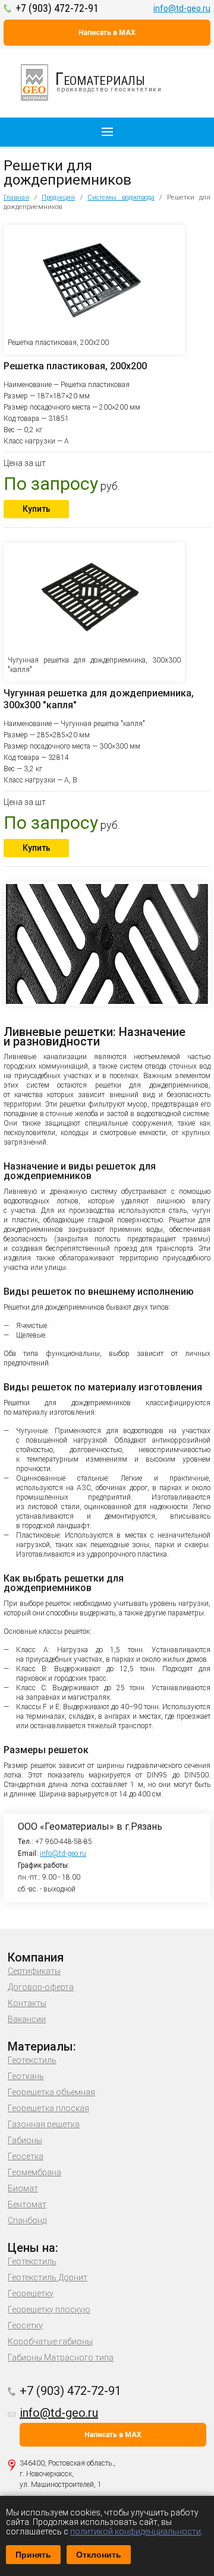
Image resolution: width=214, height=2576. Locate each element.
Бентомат (27, 2204)
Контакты (27, 2003)
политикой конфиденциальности (136, 2531)
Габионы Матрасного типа (61, 2358)
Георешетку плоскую (49, 2309)
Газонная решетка (44, 2124)
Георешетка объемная (51, 2092)
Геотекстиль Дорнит (48, 2277)
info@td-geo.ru (182, 8)
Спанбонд (27, 2220)
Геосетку (25, 2325)
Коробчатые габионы (50, 2341)
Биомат (23, 2188)
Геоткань (26, 2076)
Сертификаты (34, 1971)
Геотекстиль (32, 2060)
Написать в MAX (107, 33)
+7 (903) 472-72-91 (57, 8)
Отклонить (99, 2555)
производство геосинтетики (109, 80)
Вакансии (27, 2019)
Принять (33, 2555)
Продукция (58, 197)
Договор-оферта (41, 1987)
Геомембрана (34, 2172)
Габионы (25, 2140)
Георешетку (31, 2293)
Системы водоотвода (121, 197)
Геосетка (26, 2156)
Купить (37, 509)
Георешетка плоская (48, 2108)
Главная (16, 197)
